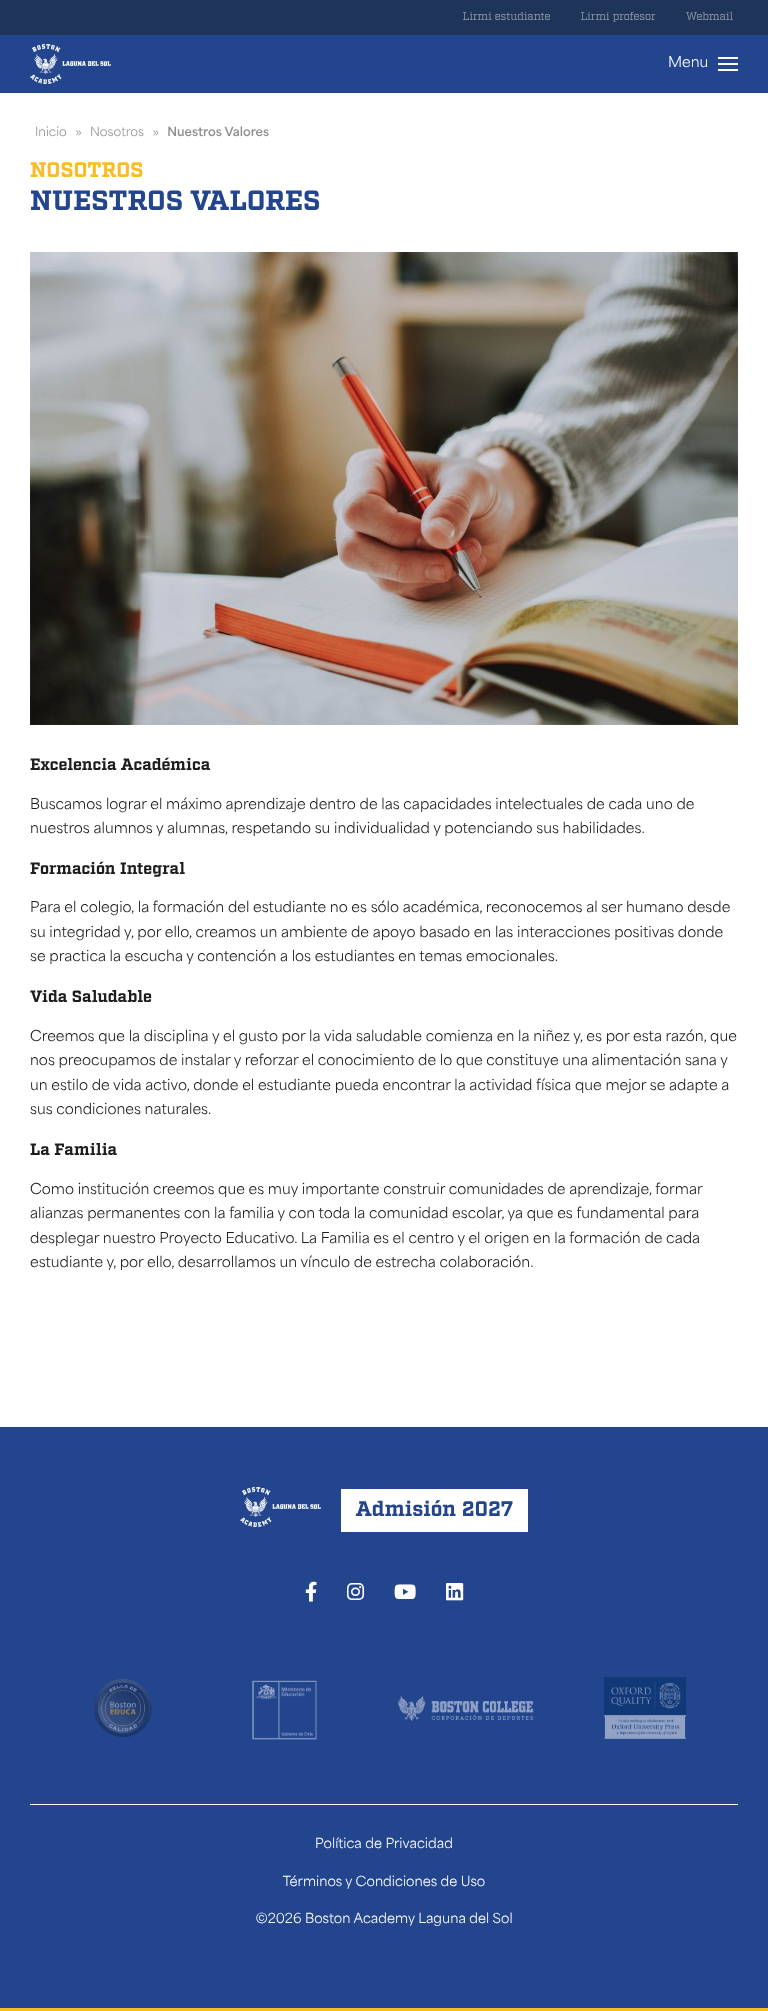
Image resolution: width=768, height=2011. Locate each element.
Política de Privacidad (384, 1845)
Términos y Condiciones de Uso (384, 1883)
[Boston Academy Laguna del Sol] (70, 64)
